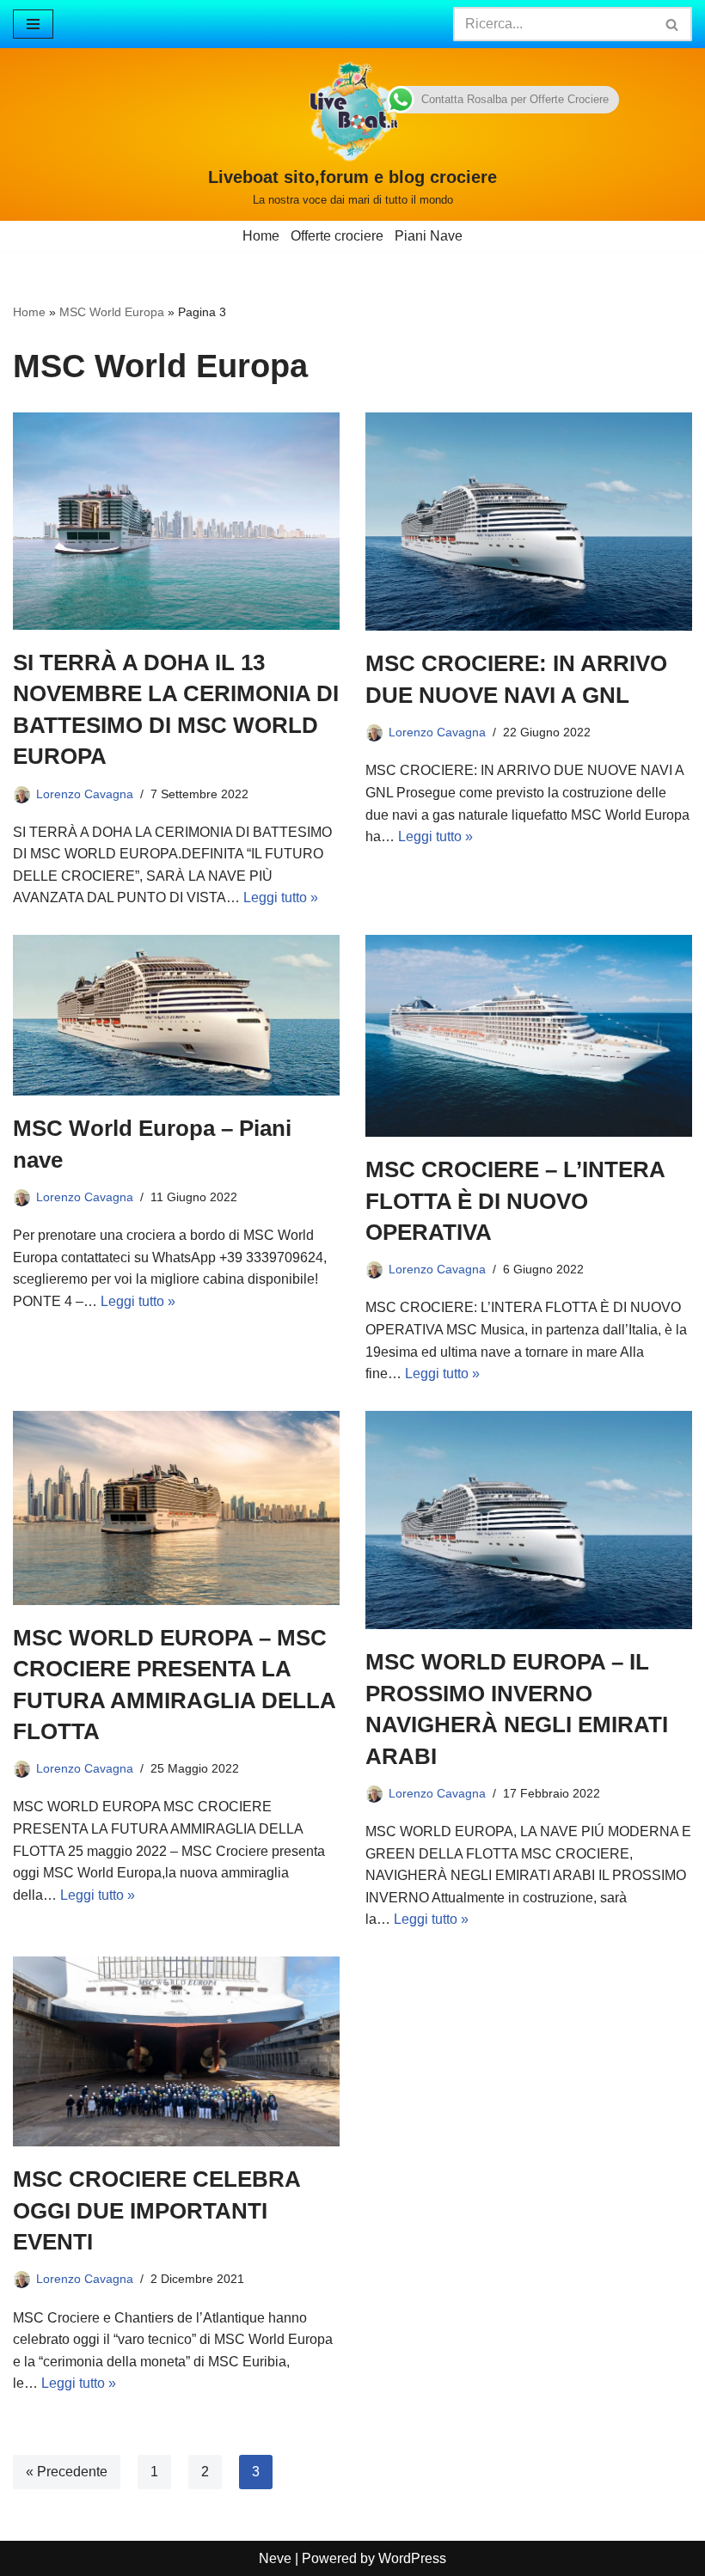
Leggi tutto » (281, 897)
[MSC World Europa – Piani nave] (176, 1015)
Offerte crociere (337, 236)
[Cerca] (673, 24)
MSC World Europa (112, 312)
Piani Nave (429, 236)
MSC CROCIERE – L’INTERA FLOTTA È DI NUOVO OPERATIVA (515, 1201)
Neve (275, 2558)
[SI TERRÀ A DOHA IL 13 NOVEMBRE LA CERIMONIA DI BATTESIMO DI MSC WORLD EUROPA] (176, 521)
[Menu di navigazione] (33, 24)
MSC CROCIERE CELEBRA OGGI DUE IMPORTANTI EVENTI (156, 2210)
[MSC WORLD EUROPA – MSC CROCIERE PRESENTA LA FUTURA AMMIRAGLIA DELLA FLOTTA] (176, 1508)
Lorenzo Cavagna (85, 794)
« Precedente (67, 2472)
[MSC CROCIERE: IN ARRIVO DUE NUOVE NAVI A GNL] (529, 522)
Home (261, 236)
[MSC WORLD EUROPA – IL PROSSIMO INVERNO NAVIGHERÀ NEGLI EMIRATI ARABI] (529, 1520)
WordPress (412, 2558)
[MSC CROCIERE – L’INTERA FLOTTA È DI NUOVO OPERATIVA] (529, 1036)
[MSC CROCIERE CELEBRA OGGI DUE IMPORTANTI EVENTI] (176, 2051)
